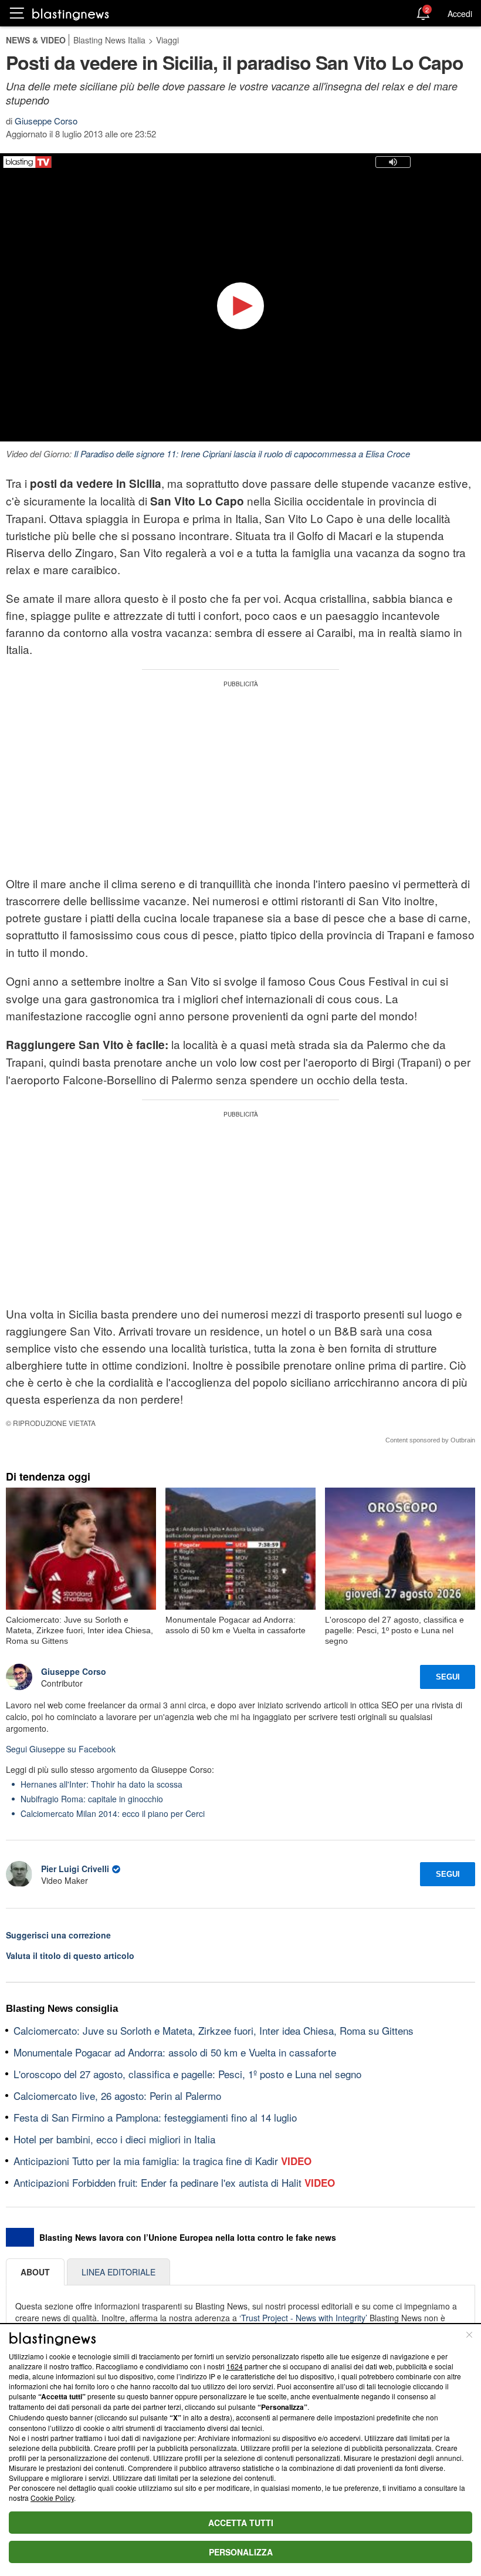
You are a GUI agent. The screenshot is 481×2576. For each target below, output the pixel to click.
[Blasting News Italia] (71, 14)
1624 (235, 2366)
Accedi (460, 14)
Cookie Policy (52, 2498)
